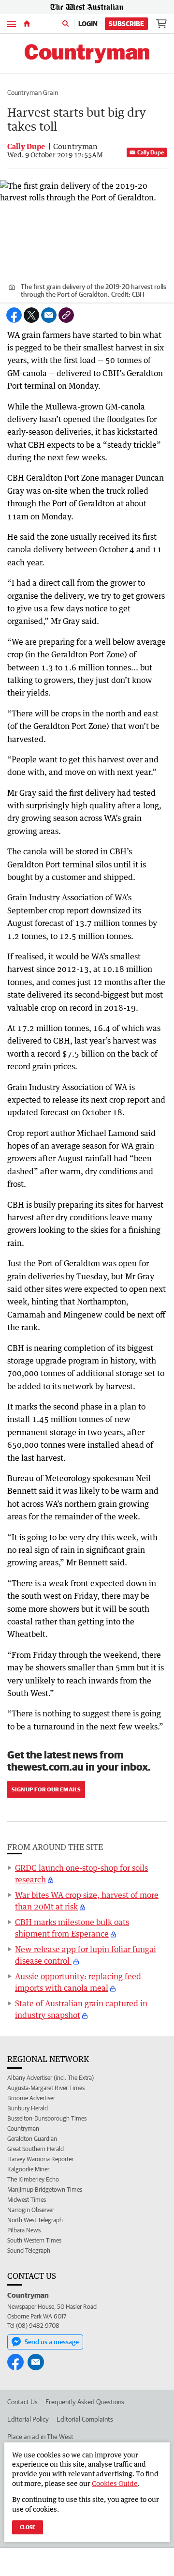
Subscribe (126, 24)
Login (88, 24)
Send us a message (52, 2342)
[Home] (27, 24)
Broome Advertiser (31, 2098)
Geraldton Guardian (32, 2139)
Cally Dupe (151, 152)
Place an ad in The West (40, 2437)
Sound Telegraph (29, 2250)
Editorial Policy (28, 2419)
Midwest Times (27, 2200)
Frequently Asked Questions (85, 2402)
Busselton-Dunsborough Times (47, 2118)
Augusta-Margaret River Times (46, 2088)
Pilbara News (24, 2230)
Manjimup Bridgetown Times (45, 2190)
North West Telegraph (35, 2220)
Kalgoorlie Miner (28, 2169)
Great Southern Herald (36, 2149)
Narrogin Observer (31, 2210)
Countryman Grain (33, 92)
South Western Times (34, 2240)
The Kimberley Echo (33, 2179)
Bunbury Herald (28, 2108)
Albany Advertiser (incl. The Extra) (51, 2078)
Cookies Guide (115, 2483)
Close (28, 2527)
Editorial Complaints (85, 2419)
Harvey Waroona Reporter (40, 2159)
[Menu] (12, 23)
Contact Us (22, 2402)
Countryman (23, 2129)
